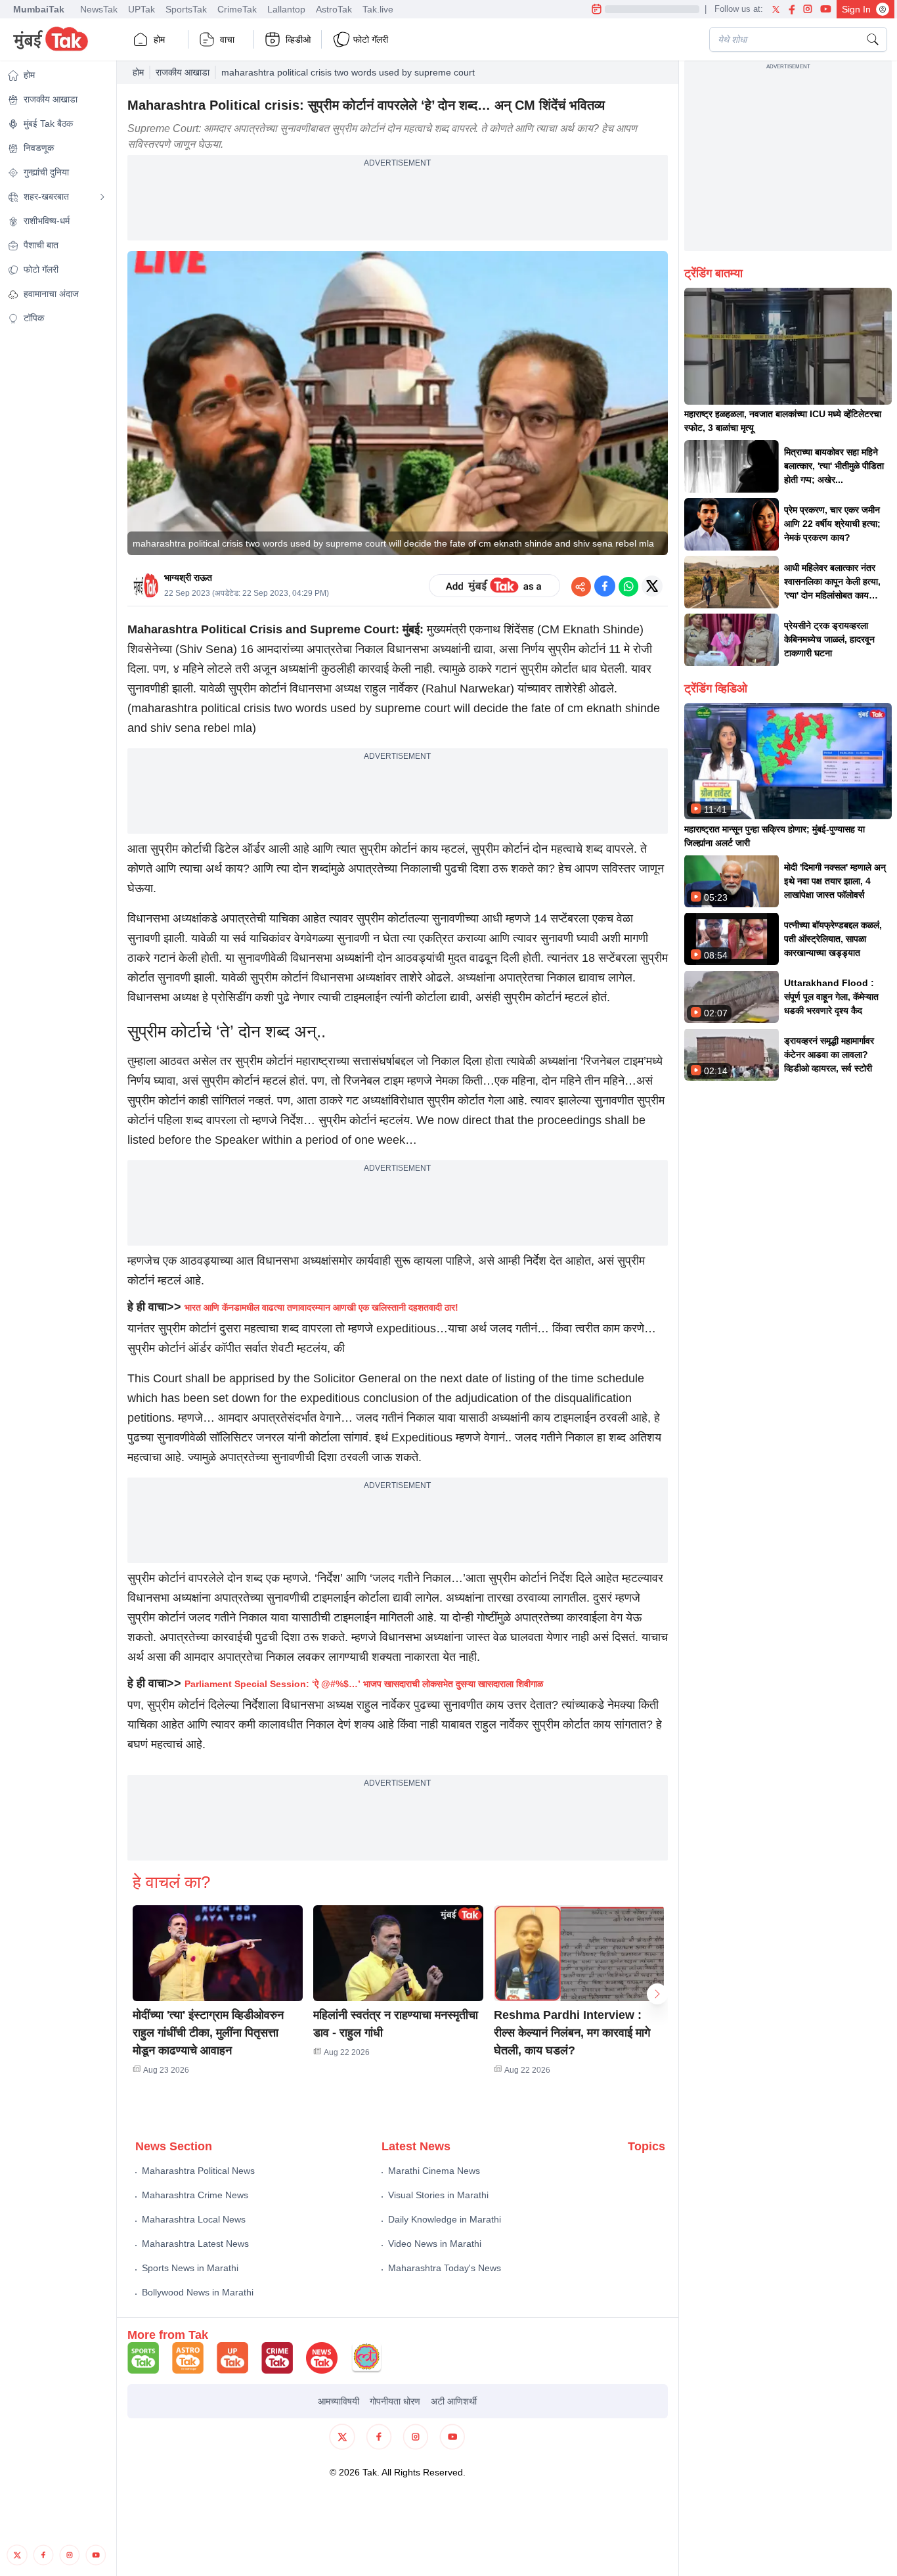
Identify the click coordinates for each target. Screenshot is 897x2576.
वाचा (227, 39)
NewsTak (99, 9)
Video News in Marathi (435, 2244)
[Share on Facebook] (605, 586)
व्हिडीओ (298, 39)
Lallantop (286, 9)
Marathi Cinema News (434, 2171)
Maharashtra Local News (194, 2219)
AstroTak (334, 9)
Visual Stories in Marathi (438, 2195)
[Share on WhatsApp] (628, 586)
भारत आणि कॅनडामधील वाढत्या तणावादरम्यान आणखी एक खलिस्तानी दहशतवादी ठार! (321, 1307)
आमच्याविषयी (339, 2401)
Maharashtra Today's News (445, 2268)
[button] (218, 1953)
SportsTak (186, 9)
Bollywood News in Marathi (198, 2292)
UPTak (142, 9)
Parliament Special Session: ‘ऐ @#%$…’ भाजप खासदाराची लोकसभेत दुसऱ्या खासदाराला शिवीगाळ (364, 1684)
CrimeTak (237, 9)
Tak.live (378, 9)
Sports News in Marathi (190, 2268)
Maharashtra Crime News (195, 2195)
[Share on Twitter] (652, 586)
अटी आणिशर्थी (454, 2401)
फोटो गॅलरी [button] (371, 39)
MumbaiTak (39, 9)
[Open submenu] (102, 197)
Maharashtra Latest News (195, 2244)
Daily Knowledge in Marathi (445, 2219)
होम (159, 39)
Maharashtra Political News (198, 2171)
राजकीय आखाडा (183, 72)
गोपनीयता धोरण (395, 2401)
